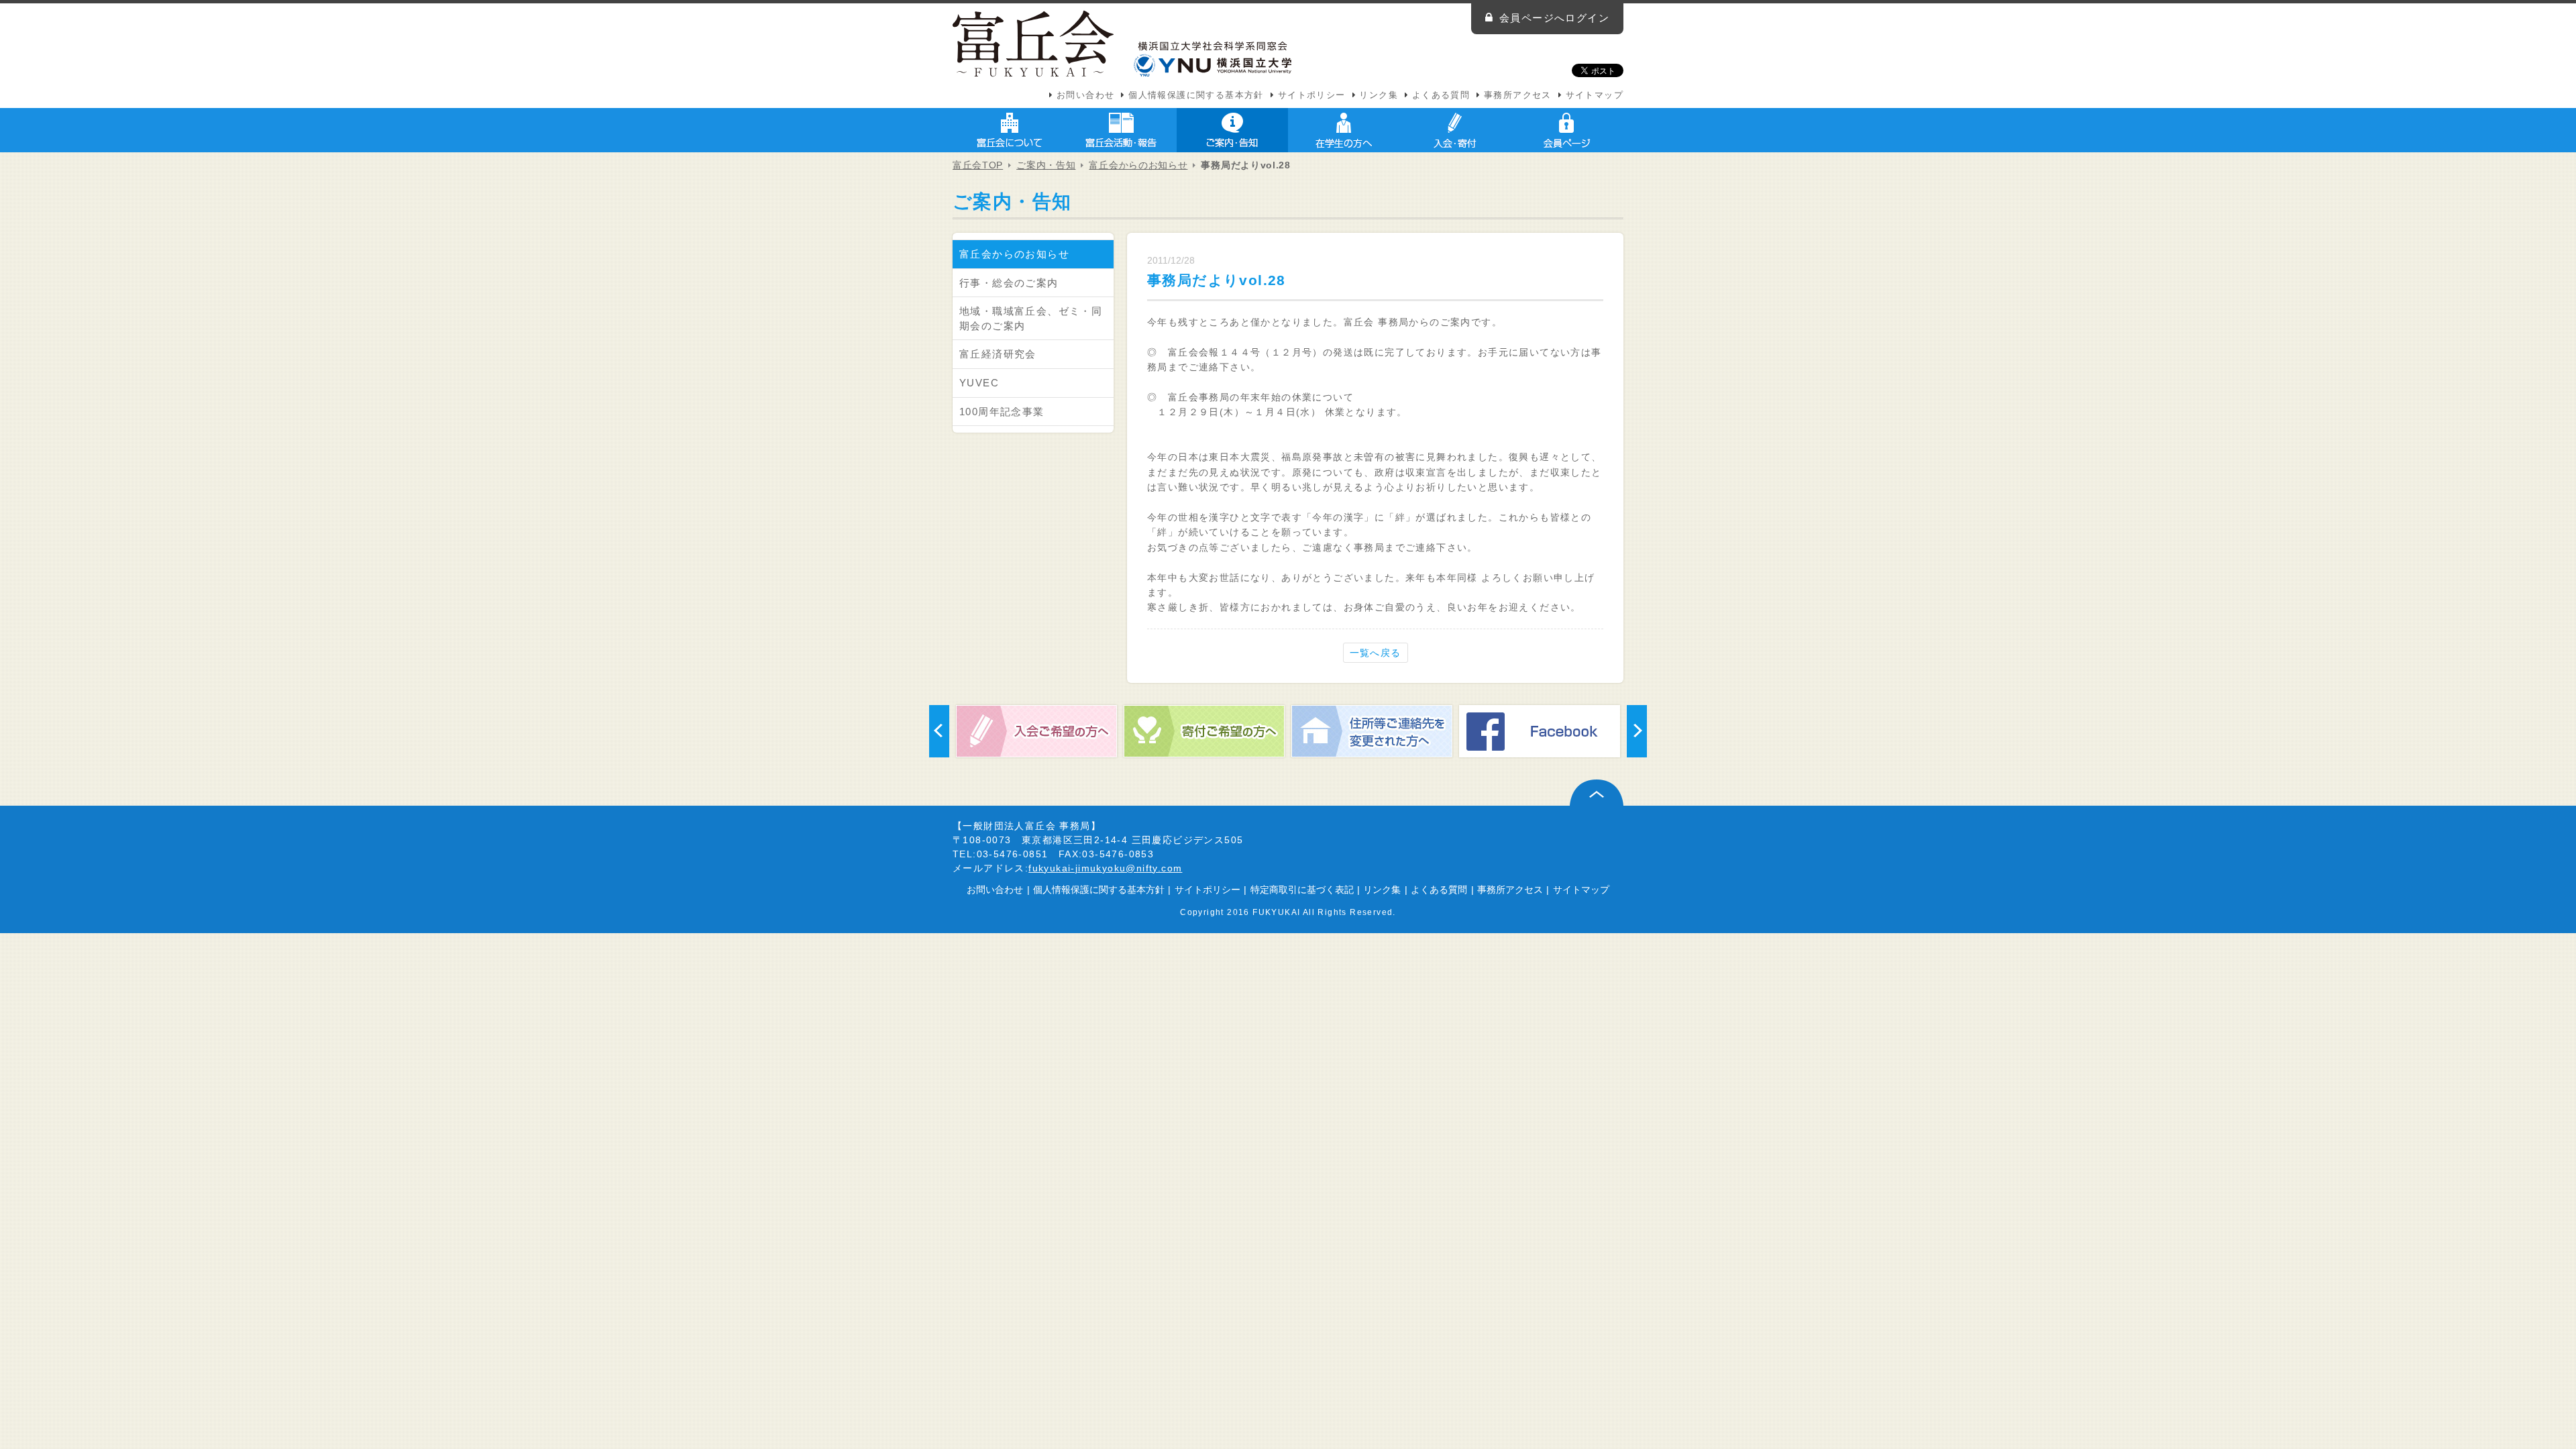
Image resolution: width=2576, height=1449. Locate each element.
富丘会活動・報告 (1121, 130)
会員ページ (1566, 130)
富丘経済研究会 (998, 354)
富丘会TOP (978, 165)
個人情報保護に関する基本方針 (1196, 95)
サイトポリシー (1312, 95)
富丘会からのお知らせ (1138, 165)
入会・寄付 (1455, 130)
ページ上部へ (1597, 793)
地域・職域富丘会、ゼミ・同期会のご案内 (1031, 318)
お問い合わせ (1085, 95)
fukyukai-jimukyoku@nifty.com (1105, 868)
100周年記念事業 (1002, 412)
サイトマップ (1595, 95)
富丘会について (1010, 130)
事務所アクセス (1518, 95)
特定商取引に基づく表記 (1302, 890)
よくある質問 (1441, 95)
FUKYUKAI (1276, 912)
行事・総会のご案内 (1009, 283)
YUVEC (979, 383)
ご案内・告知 (1232, 130)
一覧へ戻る (1376, 653)
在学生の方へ (1344, 130)
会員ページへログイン (1554, 18)
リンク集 (1379, 95)
